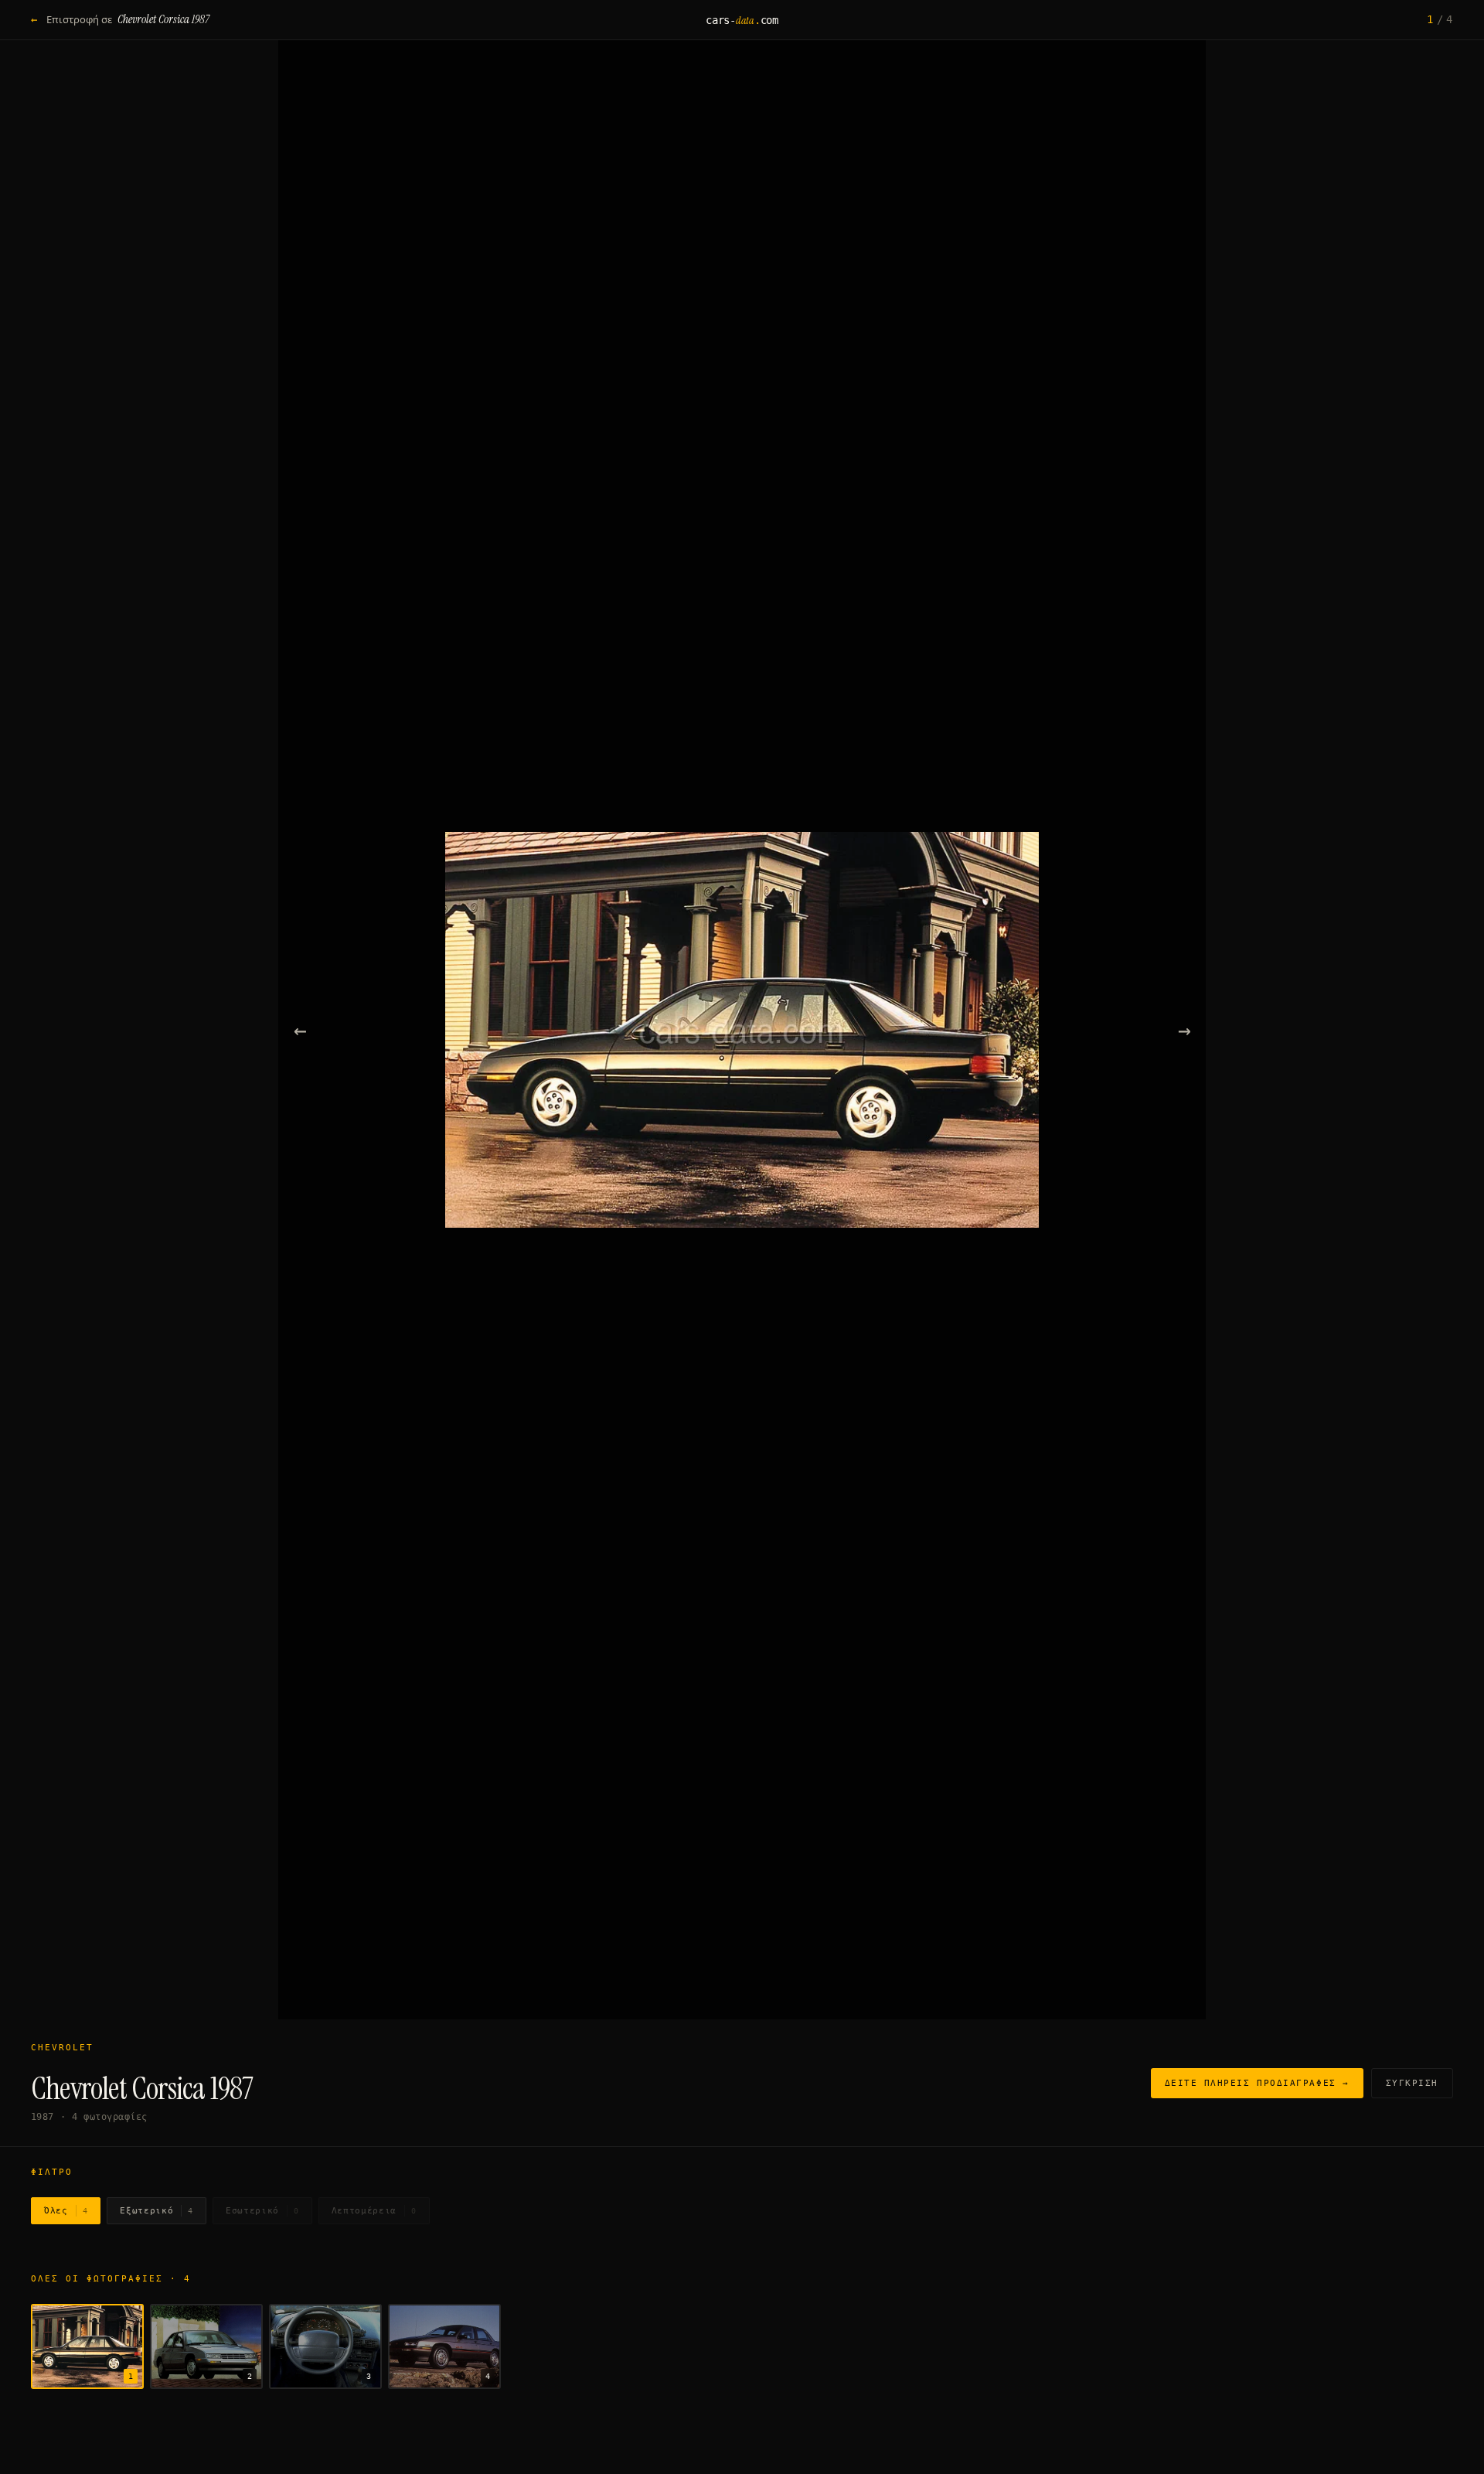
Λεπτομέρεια (374, 2211)
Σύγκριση (1412, 2083)
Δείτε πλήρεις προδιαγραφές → (1257, 2083)
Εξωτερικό (157, 2211)
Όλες (66, 2211)
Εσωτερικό (262, 2211)
